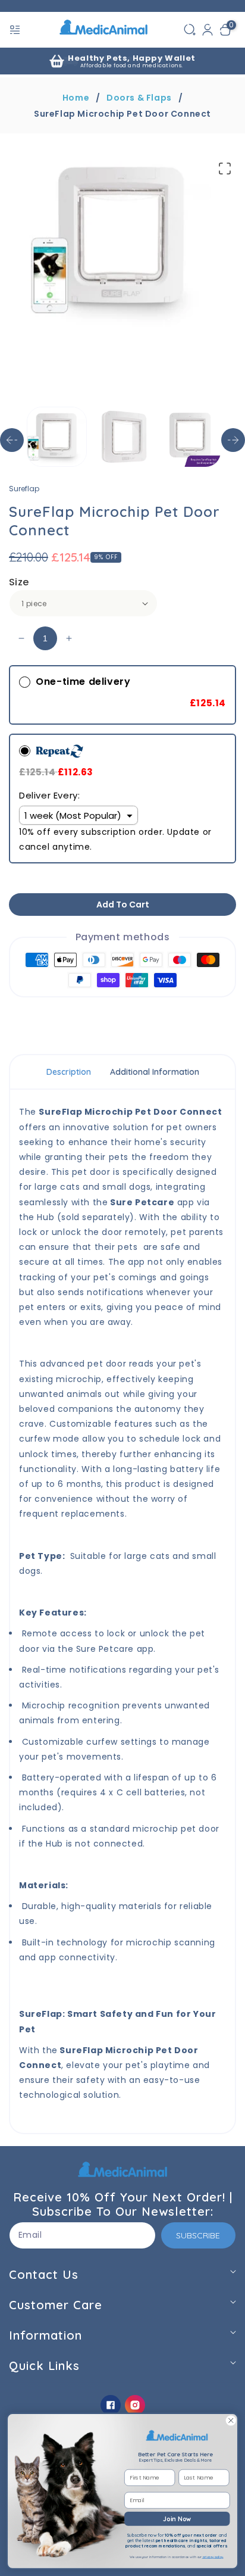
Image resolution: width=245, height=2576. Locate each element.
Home (76, 98)
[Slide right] (233, 440)
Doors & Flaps (139, 98)
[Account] (208, 30)
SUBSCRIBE (198, 2235)
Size (19, 582)
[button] (16, 30)
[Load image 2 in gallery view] (123, 437)
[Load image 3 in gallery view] (191, 437)
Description (69, 1072)
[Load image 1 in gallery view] (57, 437)
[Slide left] (12, 440)
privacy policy (213, 2557)
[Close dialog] (231, 2421)
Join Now (177, 2519)
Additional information (155, 1072)
